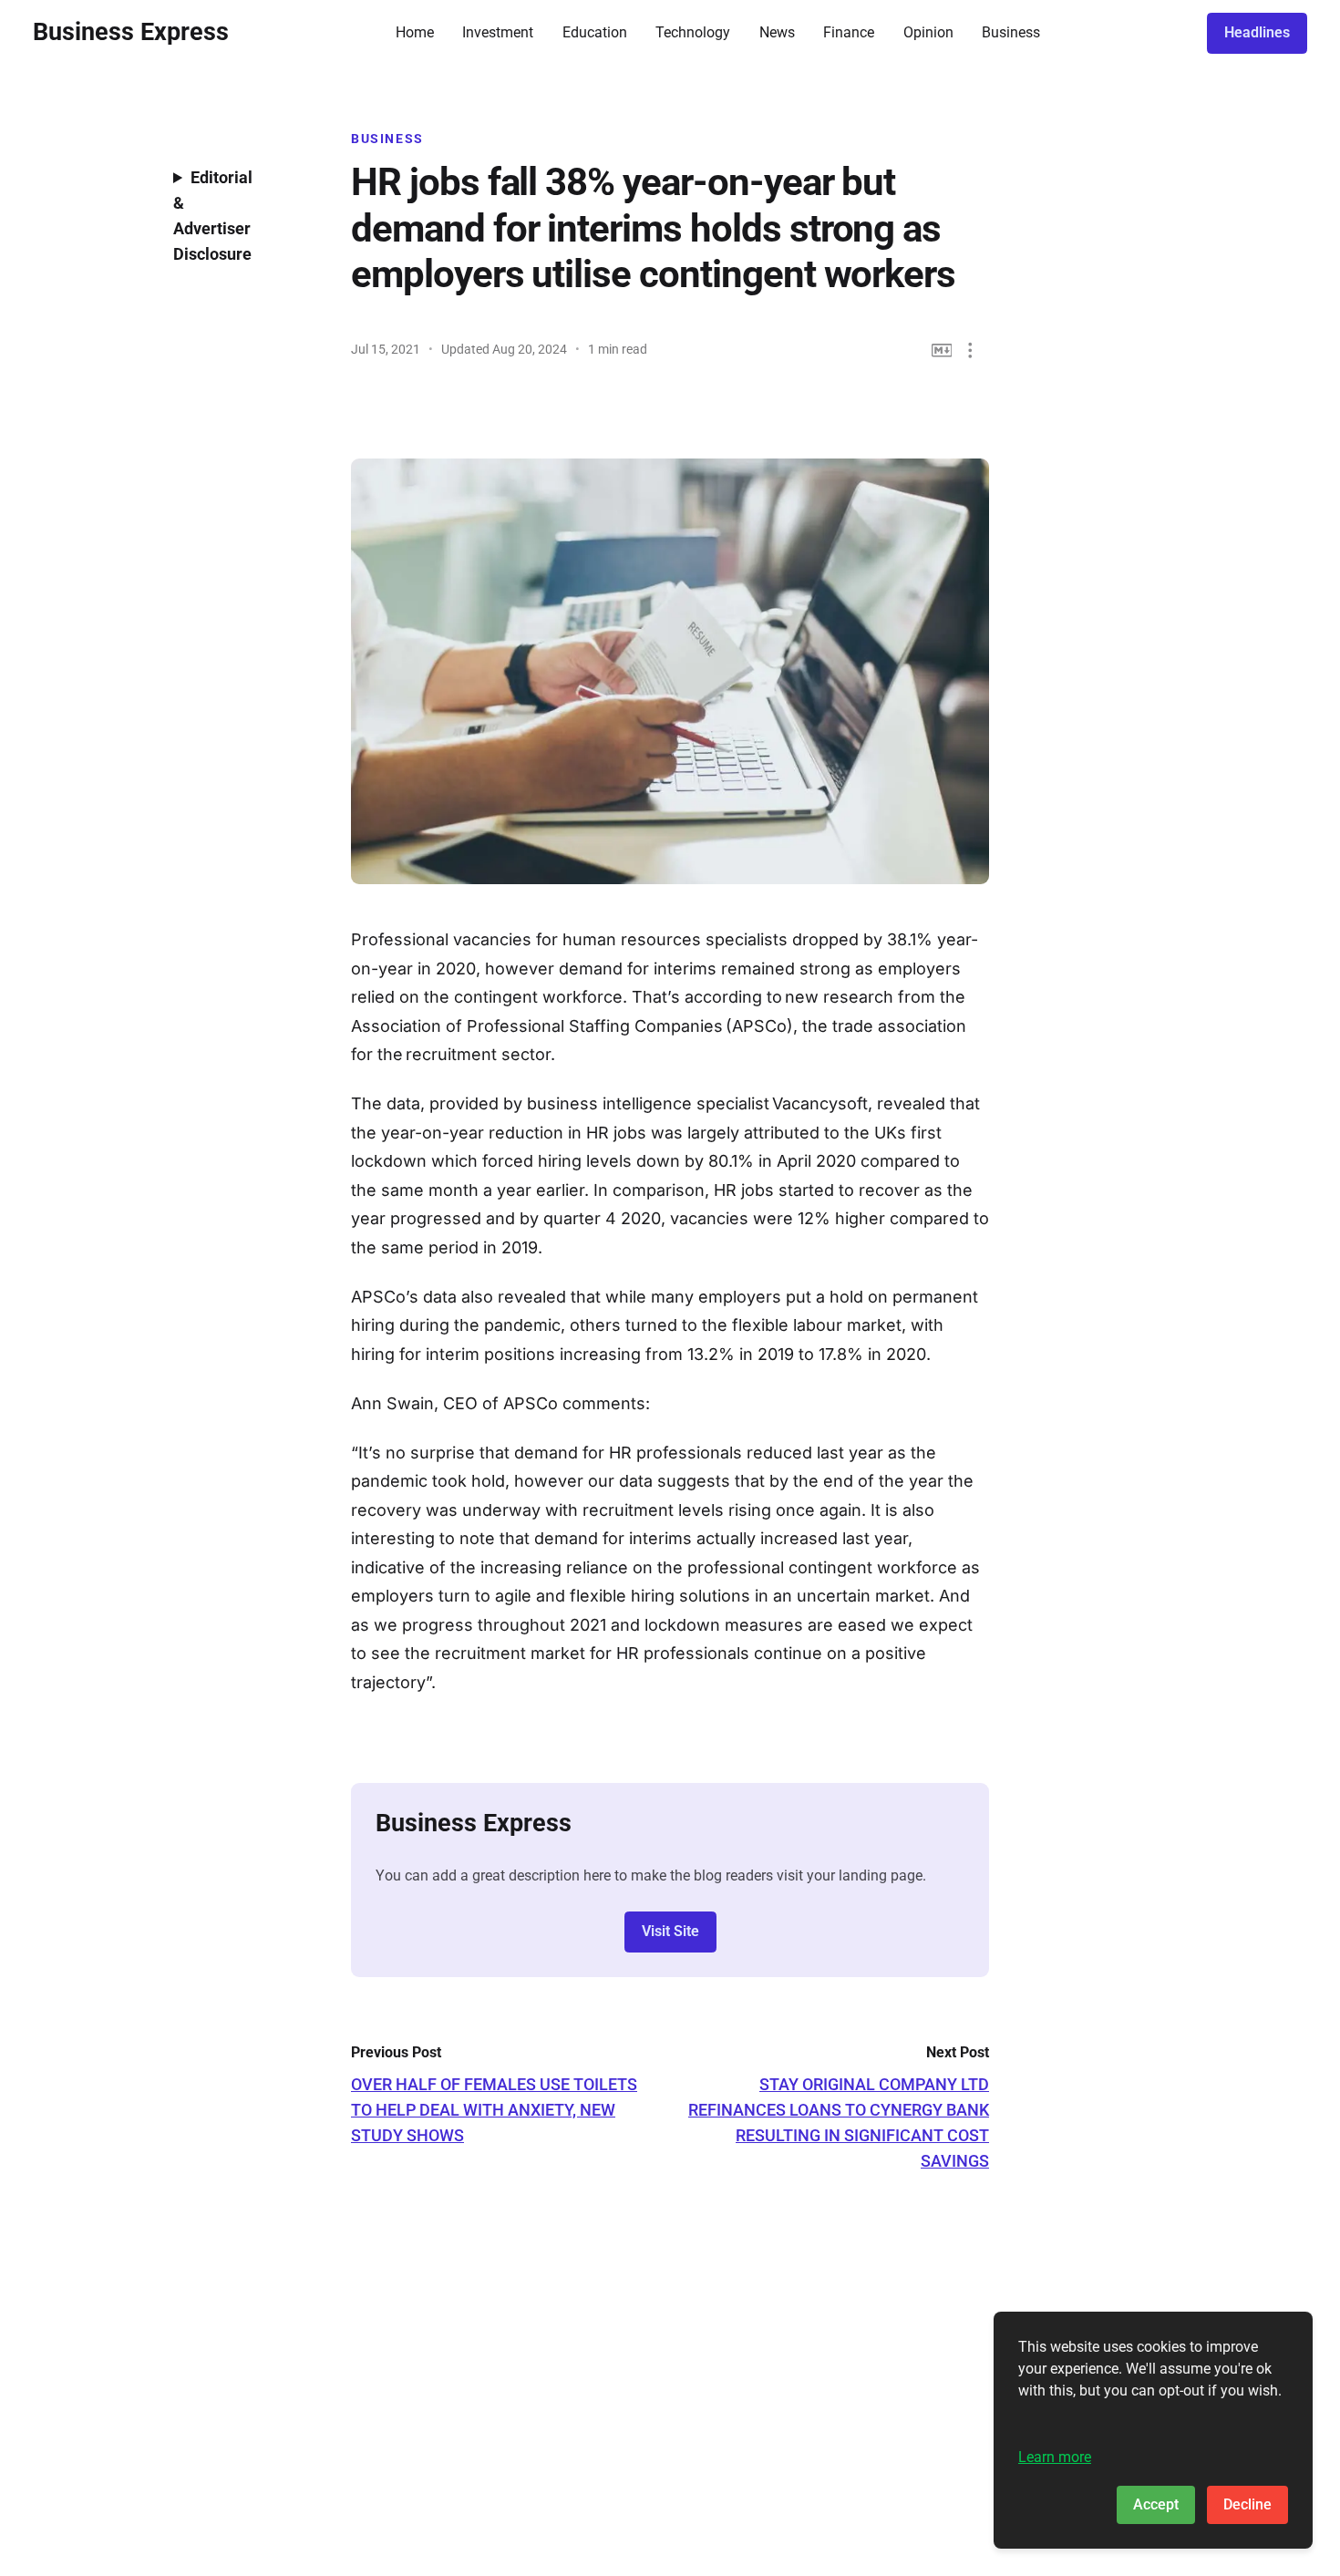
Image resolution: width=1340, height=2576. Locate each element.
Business (1011, 32)
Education (595, 32)
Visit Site (670, 1931)
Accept (1156, 2504)
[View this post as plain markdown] (942, 350)
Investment (498, 32)
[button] (970, 350)
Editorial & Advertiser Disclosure (213, 216)
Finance (849, 32)
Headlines (1257, 32)
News (777, 32)
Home (415, 32)
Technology (693, 32)
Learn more (1055, 2457)
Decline (1247, 2504)
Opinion (928, 32)
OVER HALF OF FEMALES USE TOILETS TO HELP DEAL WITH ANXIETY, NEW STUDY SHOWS (494, 2110)
